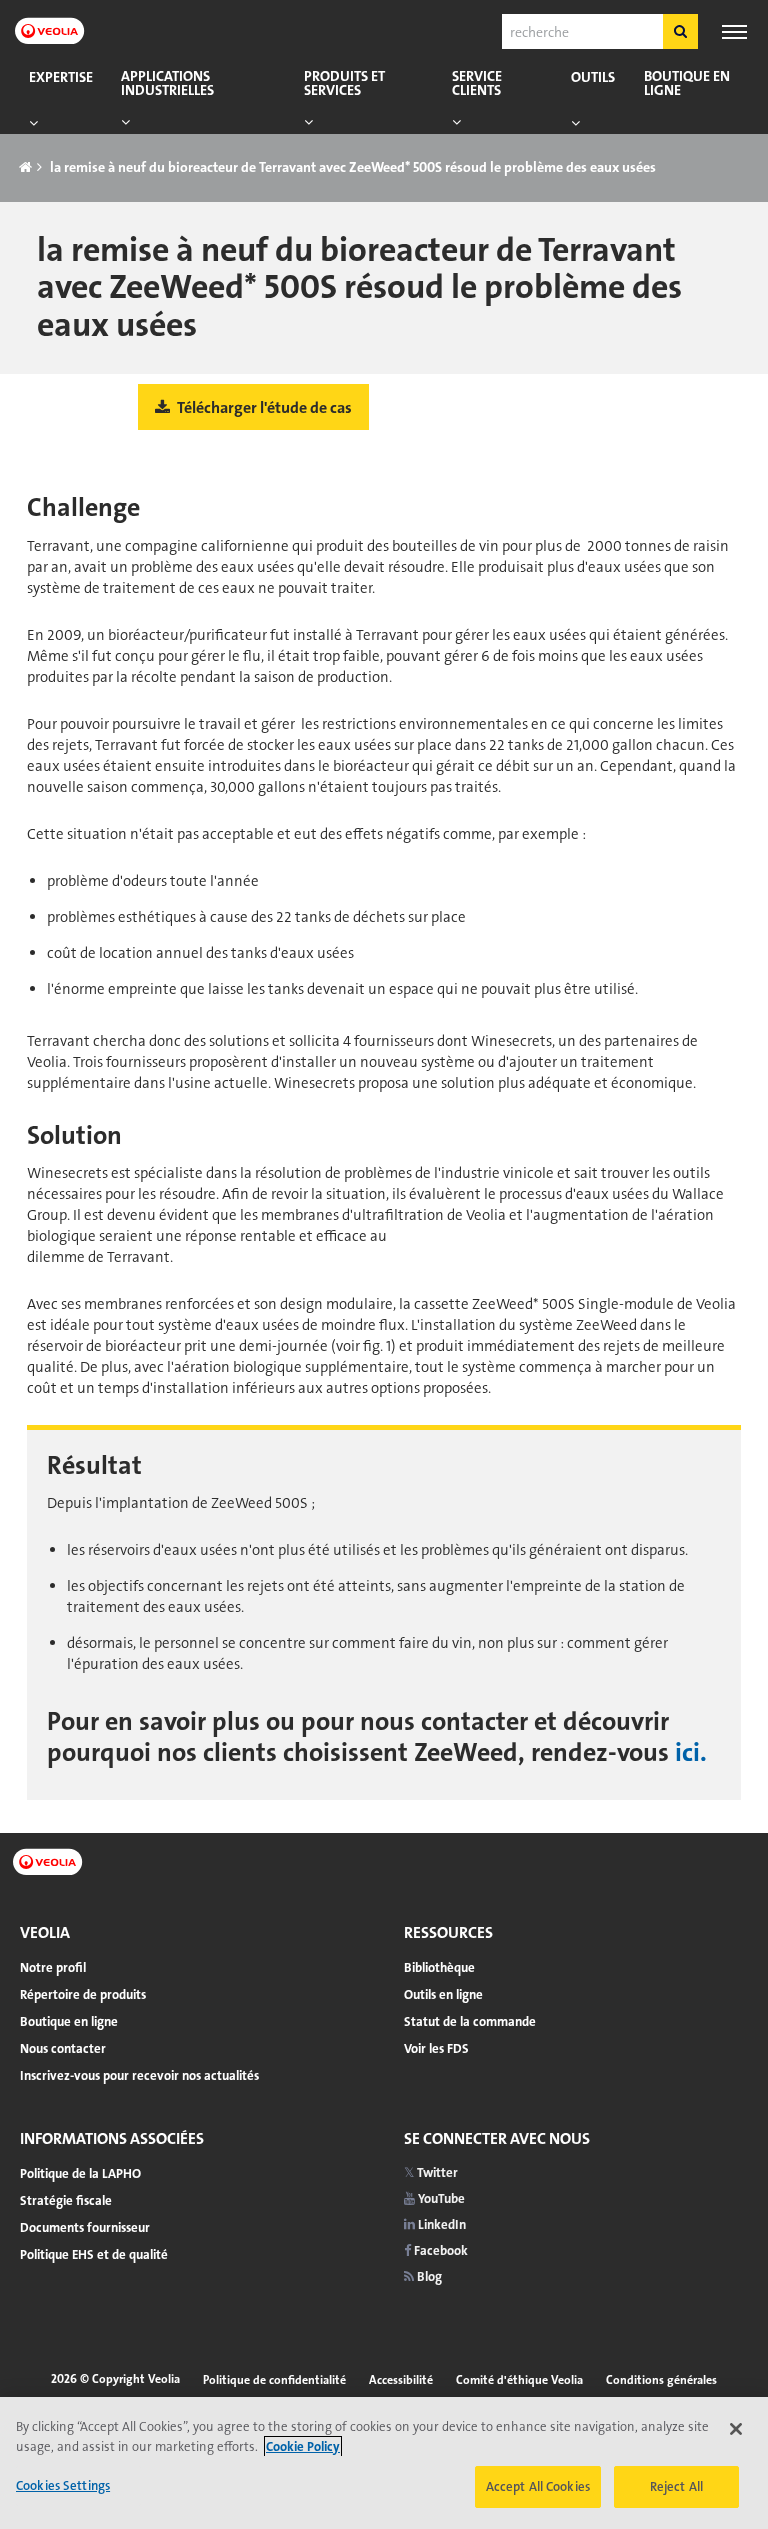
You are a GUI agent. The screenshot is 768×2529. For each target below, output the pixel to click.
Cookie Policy (303, 2446)
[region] (384, 2463)
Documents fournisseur (85, 2227)
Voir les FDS (436, 2048)
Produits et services (344, 83)
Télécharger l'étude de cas (263, 407)
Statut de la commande (470, 2021)
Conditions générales (661, 2380)
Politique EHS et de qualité (94, 2254)
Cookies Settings (63, 2485)
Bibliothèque (439, 1967)
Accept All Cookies (538, 2486)
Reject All (676, 2486)
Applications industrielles (167, 83)
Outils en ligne (443, 1994)
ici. (691, 1752)
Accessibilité (401, 2380)
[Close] (736, 2429)
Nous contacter (63, 2048)
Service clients (477, 83)
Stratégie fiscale (66, 2200)
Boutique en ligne (687, 83)
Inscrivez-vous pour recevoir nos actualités (139, 2075)
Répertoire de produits (83, 1994)
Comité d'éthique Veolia (519, 2380)
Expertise (61, 77)
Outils (593, 77)
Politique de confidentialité (274, 2380)
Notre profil (53, 1967)
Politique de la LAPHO (80, 2173)
